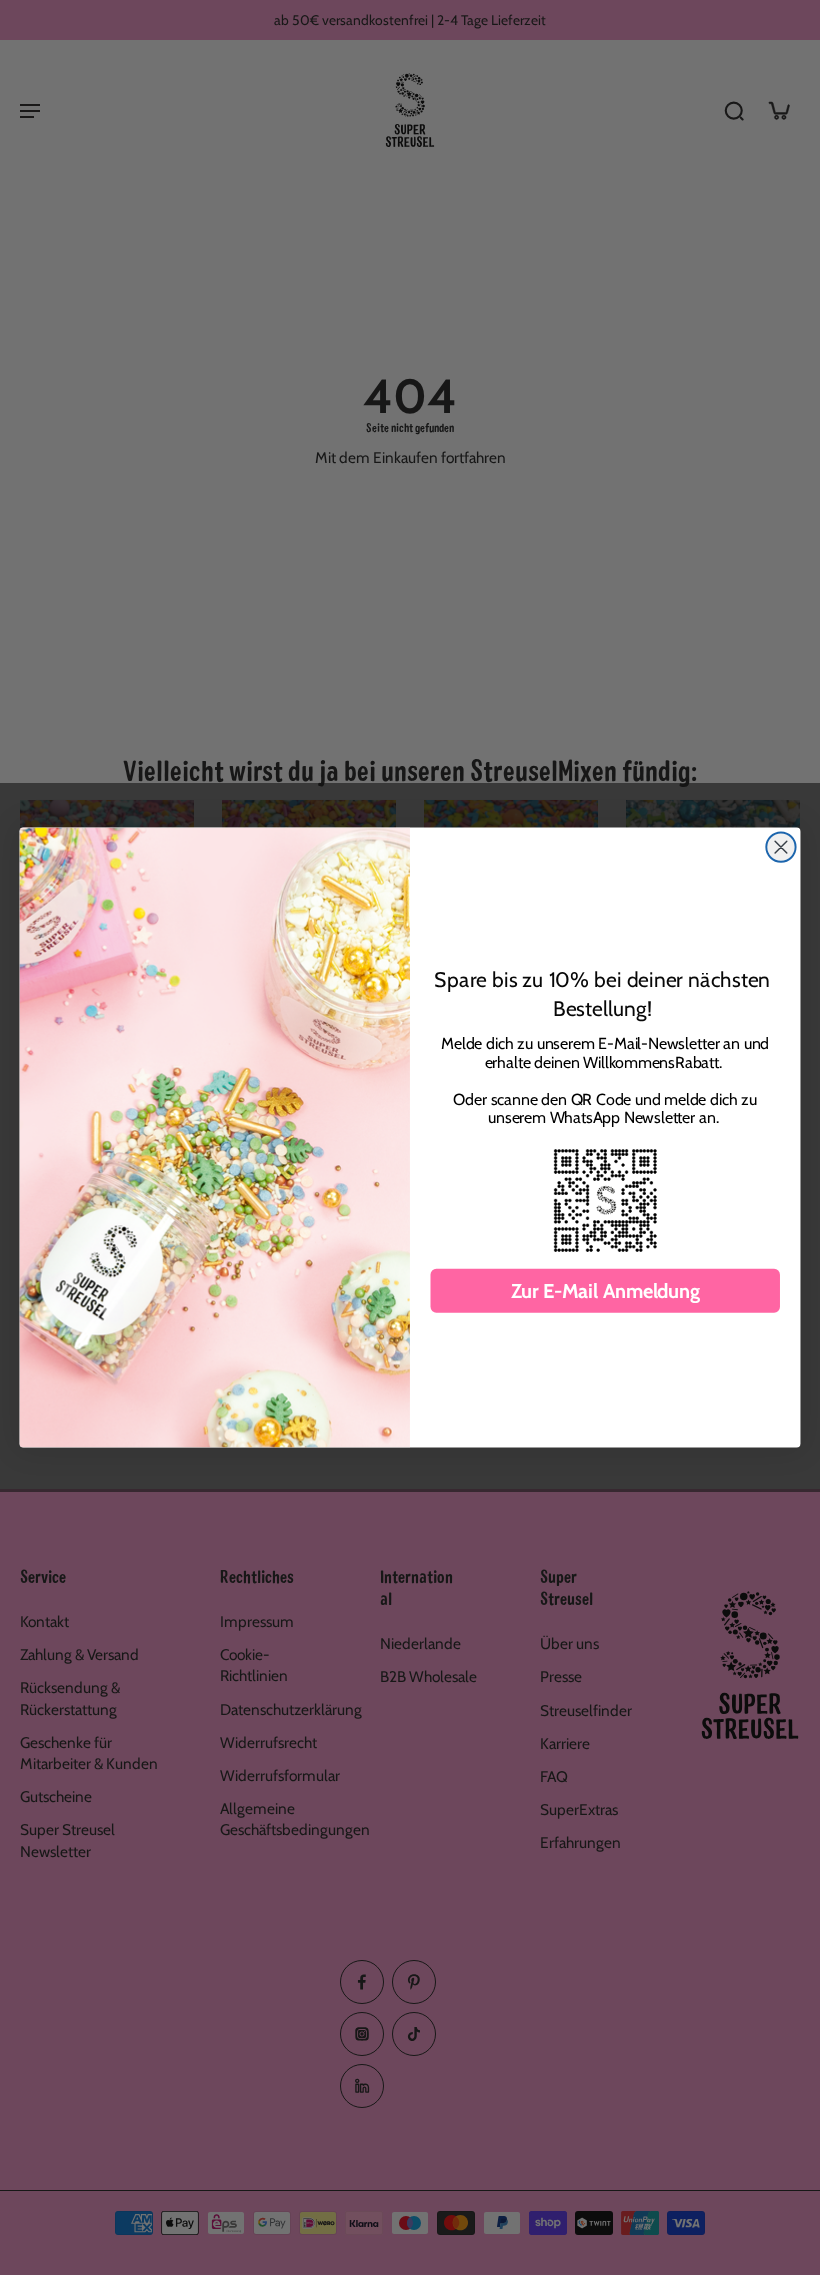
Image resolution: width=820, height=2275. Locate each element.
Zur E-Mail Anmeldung (605, 1291)
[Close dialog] (780, 847)
